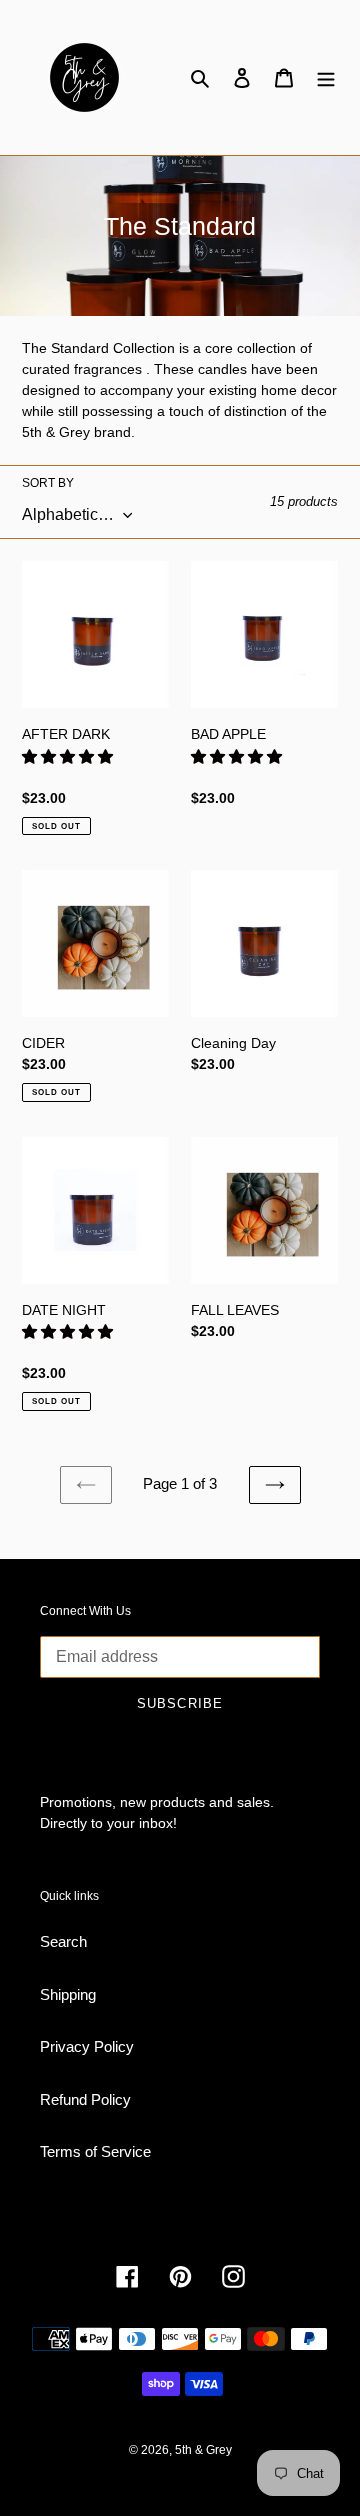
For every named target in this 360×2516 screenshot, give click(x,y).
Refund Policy (85, 2099)
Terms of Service (95, 2151)
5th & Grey (203, 2450)
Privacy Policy (87, 2046)
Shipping (68, 1994)
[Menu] (326, 77)
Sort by (48, 483)
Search (63, 1941)
